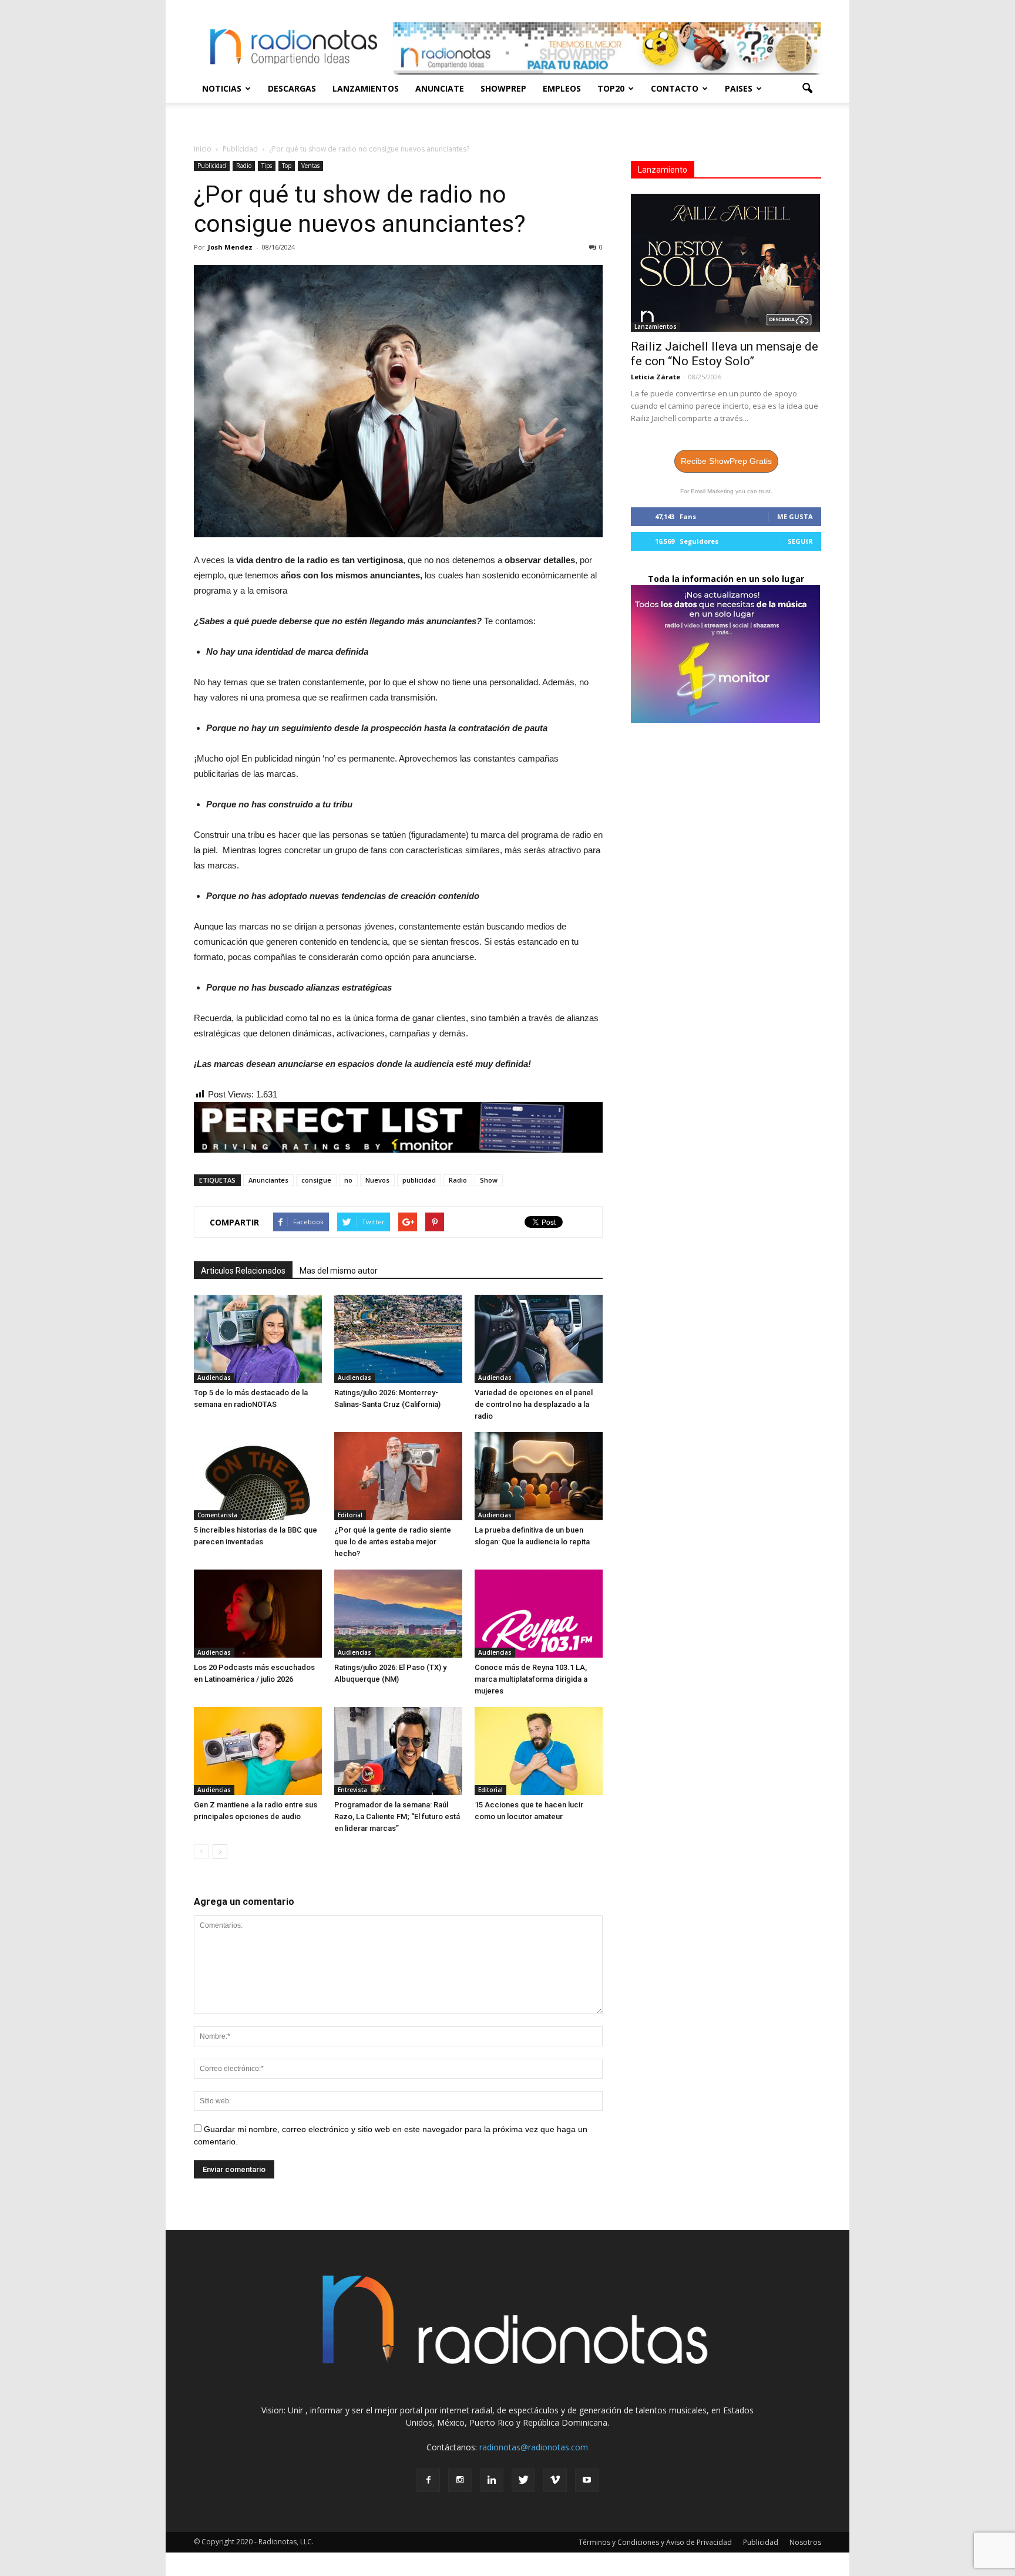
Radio (244, 166)
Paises (739, 88)
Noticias (222, 88)
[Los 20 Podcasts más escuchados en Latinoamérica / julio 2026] (258, 1614)
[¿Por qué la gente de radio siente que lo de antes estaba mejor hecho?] (398, 1476)
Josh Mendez (230, 247)
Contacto (675, 88)
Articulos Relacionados (243, 1271)
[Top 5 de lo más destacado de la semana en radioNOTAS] (258, 1339)
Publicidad (212, 166)
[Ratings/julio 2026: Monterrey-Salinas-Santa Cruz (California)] (398, 1339)
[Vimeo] (555, 2480)
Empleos (562, 88)
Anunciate (440, 88)
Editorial (350, 1515)
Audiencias (214, 1378)
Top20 (611, 88)
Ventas (310, 166)
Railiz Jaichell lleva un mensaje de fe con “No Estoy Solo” (725, 354)
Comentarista (217, 1515)
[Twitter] (523, 2480)
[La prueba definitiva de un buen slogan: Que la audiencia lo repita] (539, 1476)
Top (287, 166)
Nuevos (377, 1180)
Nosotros (805, 2542)
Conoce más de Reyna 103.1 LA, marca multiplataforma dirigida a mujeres (531, 1679)
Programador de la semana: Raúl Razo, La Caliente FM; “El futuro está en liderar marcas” (397, 1816)
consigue (316, 1180)
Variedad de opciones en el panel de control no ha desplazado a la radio (534, 1404)
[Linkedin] (492, 2480)
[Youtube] (587, 2480)
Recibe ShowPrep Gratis (726, 461)
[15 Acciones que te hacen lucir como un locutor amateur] (539, 1751)
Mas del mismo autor (339, 1271)
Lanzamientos (366, 88)
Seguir (800, 541)
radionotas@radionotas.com (534, 2447)
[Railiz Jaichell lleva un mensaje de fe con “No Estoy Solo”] (726, 263)
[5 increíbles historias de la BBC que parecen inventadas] (258, 1476)
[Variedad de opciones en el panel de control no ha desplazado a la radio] (539, 1339)
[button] (807, 89)
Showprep (503, 88)
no (348, 1180)
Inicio (203, 149)
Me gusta (795, 516)
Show (489, 1180)
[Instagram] (460, 2480)
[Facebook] (428, 2480)
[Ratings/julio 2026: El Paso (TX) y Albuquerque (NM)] (398, 1614)
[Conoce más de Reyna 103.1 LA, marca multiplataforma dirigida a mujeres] (539, 1614)
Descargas (292, 88)
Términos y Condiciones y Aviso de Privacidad (655, 2542)
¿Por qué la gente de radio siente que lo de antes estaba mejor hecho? (393, 1542)
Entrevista (352, 1790)
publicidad (419, 1180)
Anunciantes (268, 1180)
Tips (267, 166)
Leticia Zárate (656, 377)
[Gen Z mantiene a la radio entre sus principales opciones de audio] (258, 1751)
